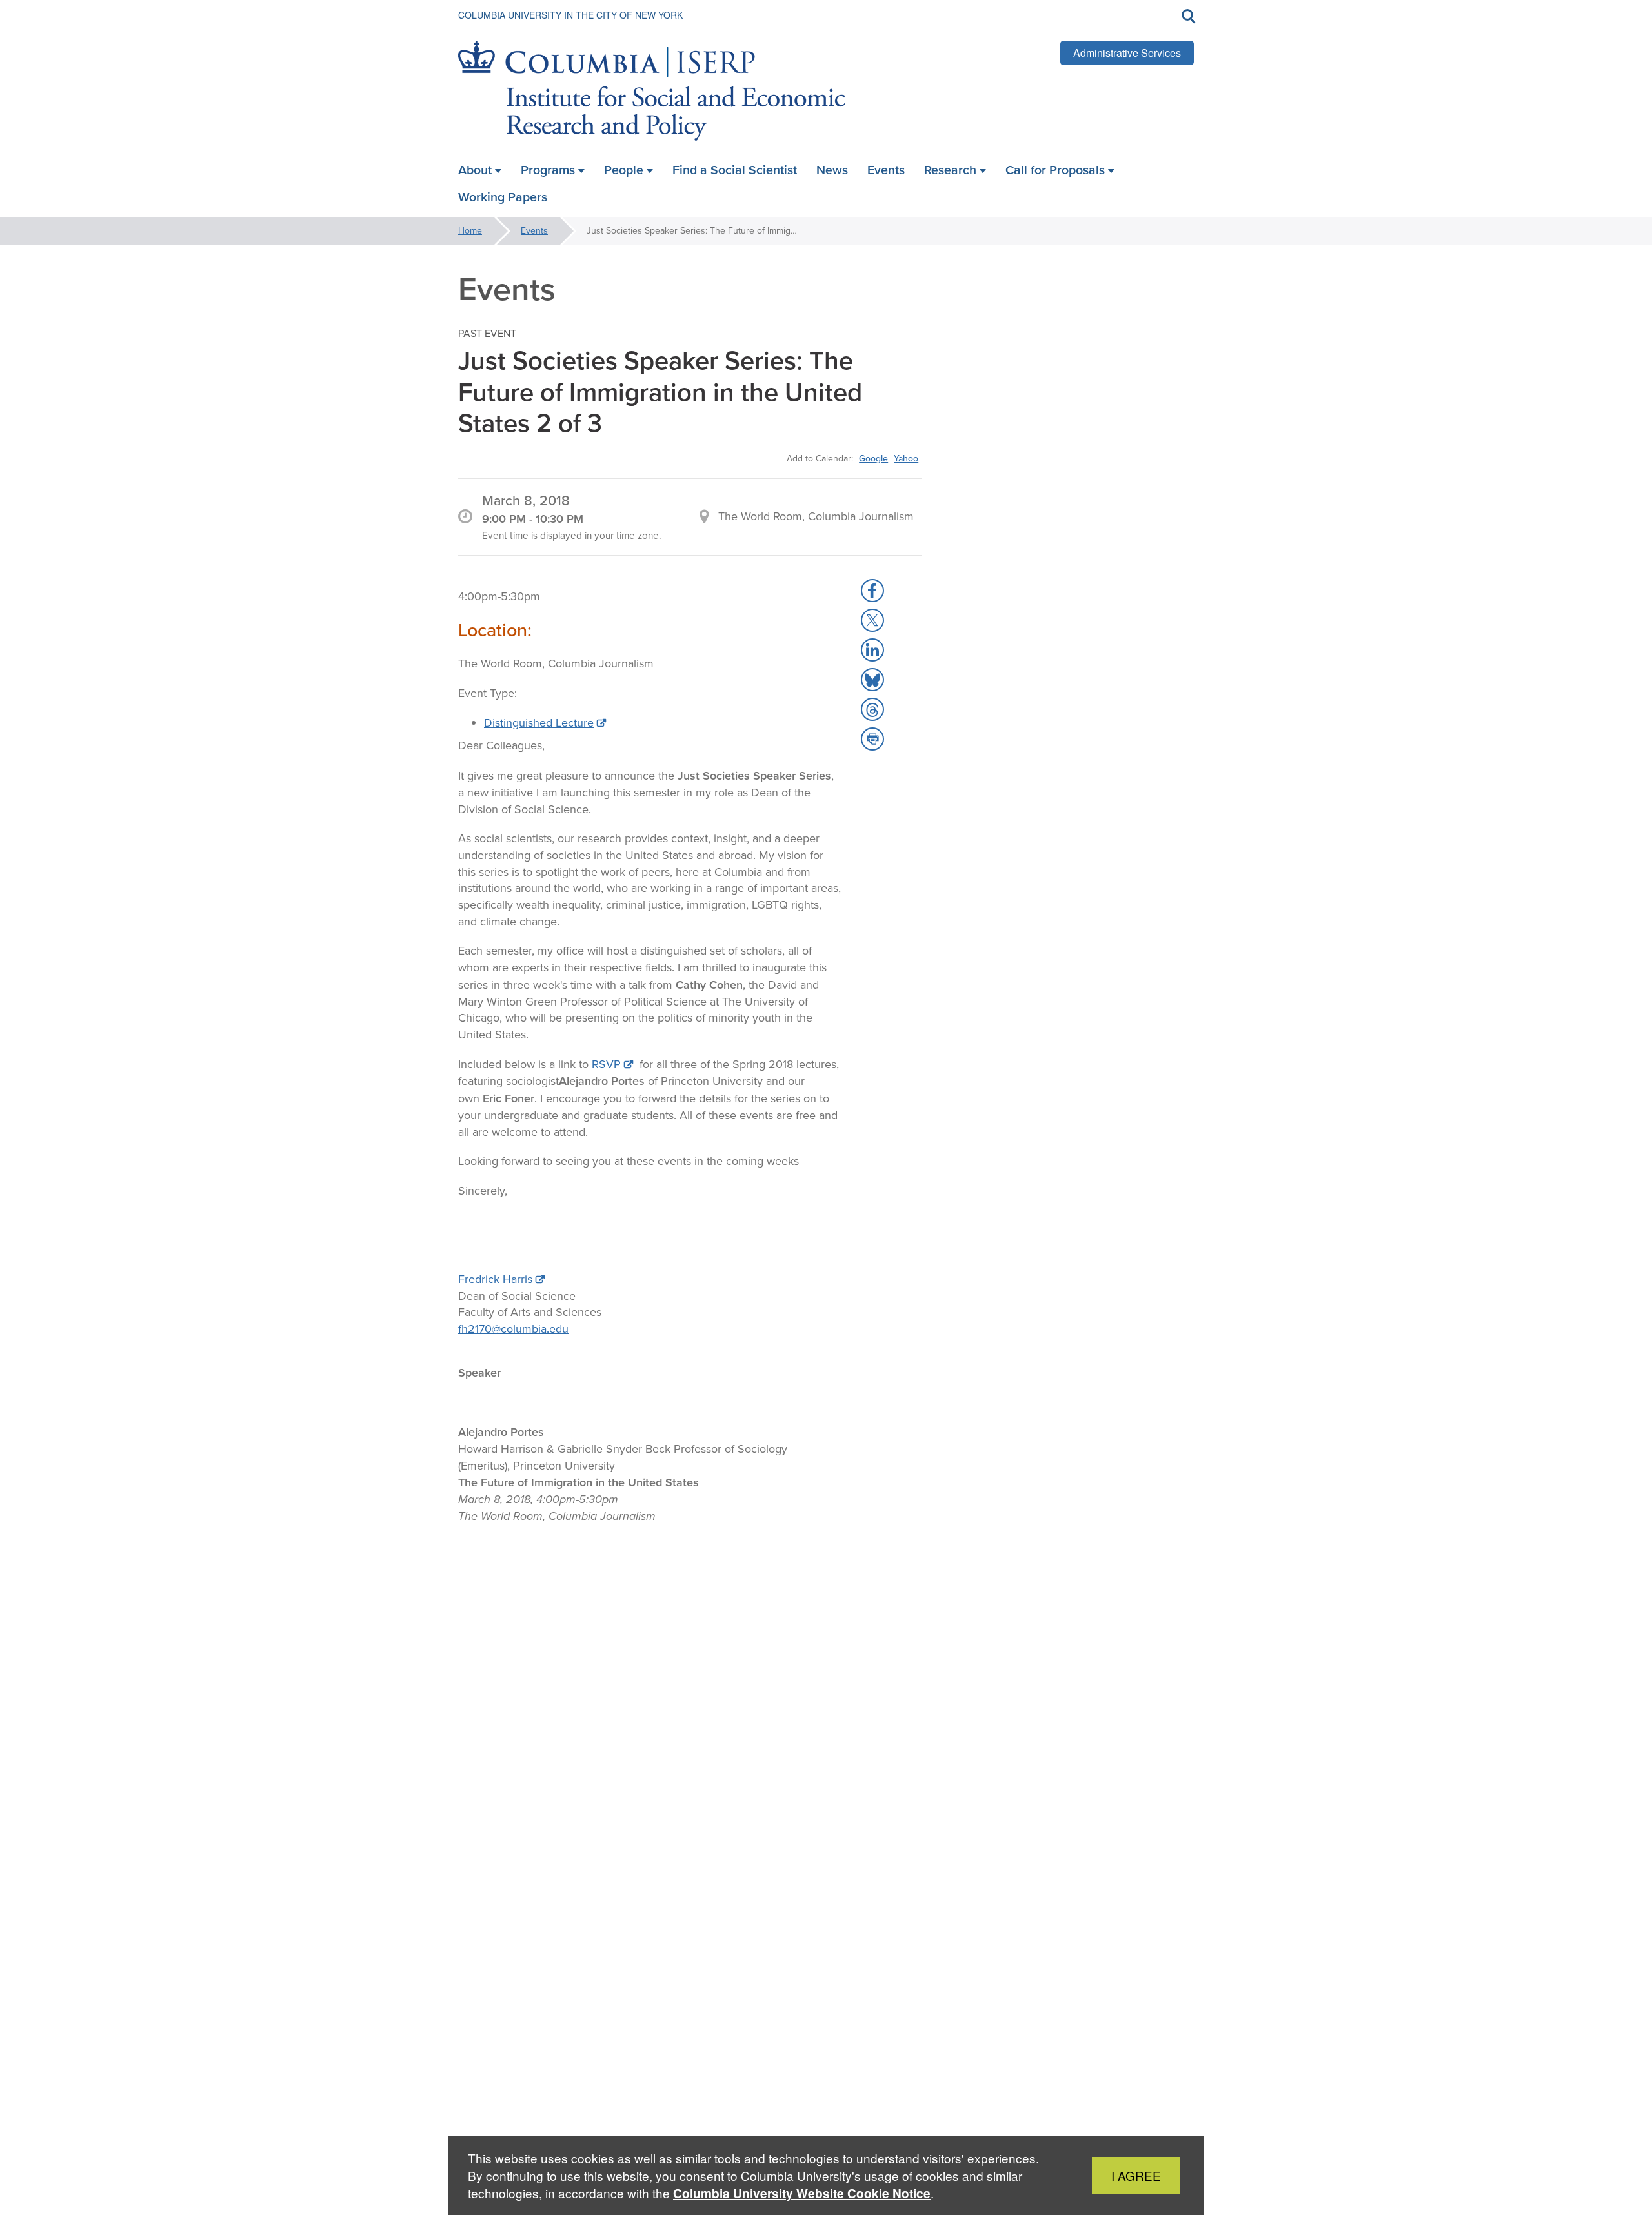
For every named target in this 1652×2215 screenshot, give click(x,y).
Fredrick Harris (495, 1279)
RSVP (606, 1064)
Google (873, 458)
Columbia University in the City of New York (570, 15)
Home (470, 231)
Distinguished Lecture (539, 723)
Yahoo (906, 458)
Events (534, 231)
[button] (872, 591)
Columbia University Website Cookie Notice (802, 2193)
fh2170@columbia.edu (513, 1329)
